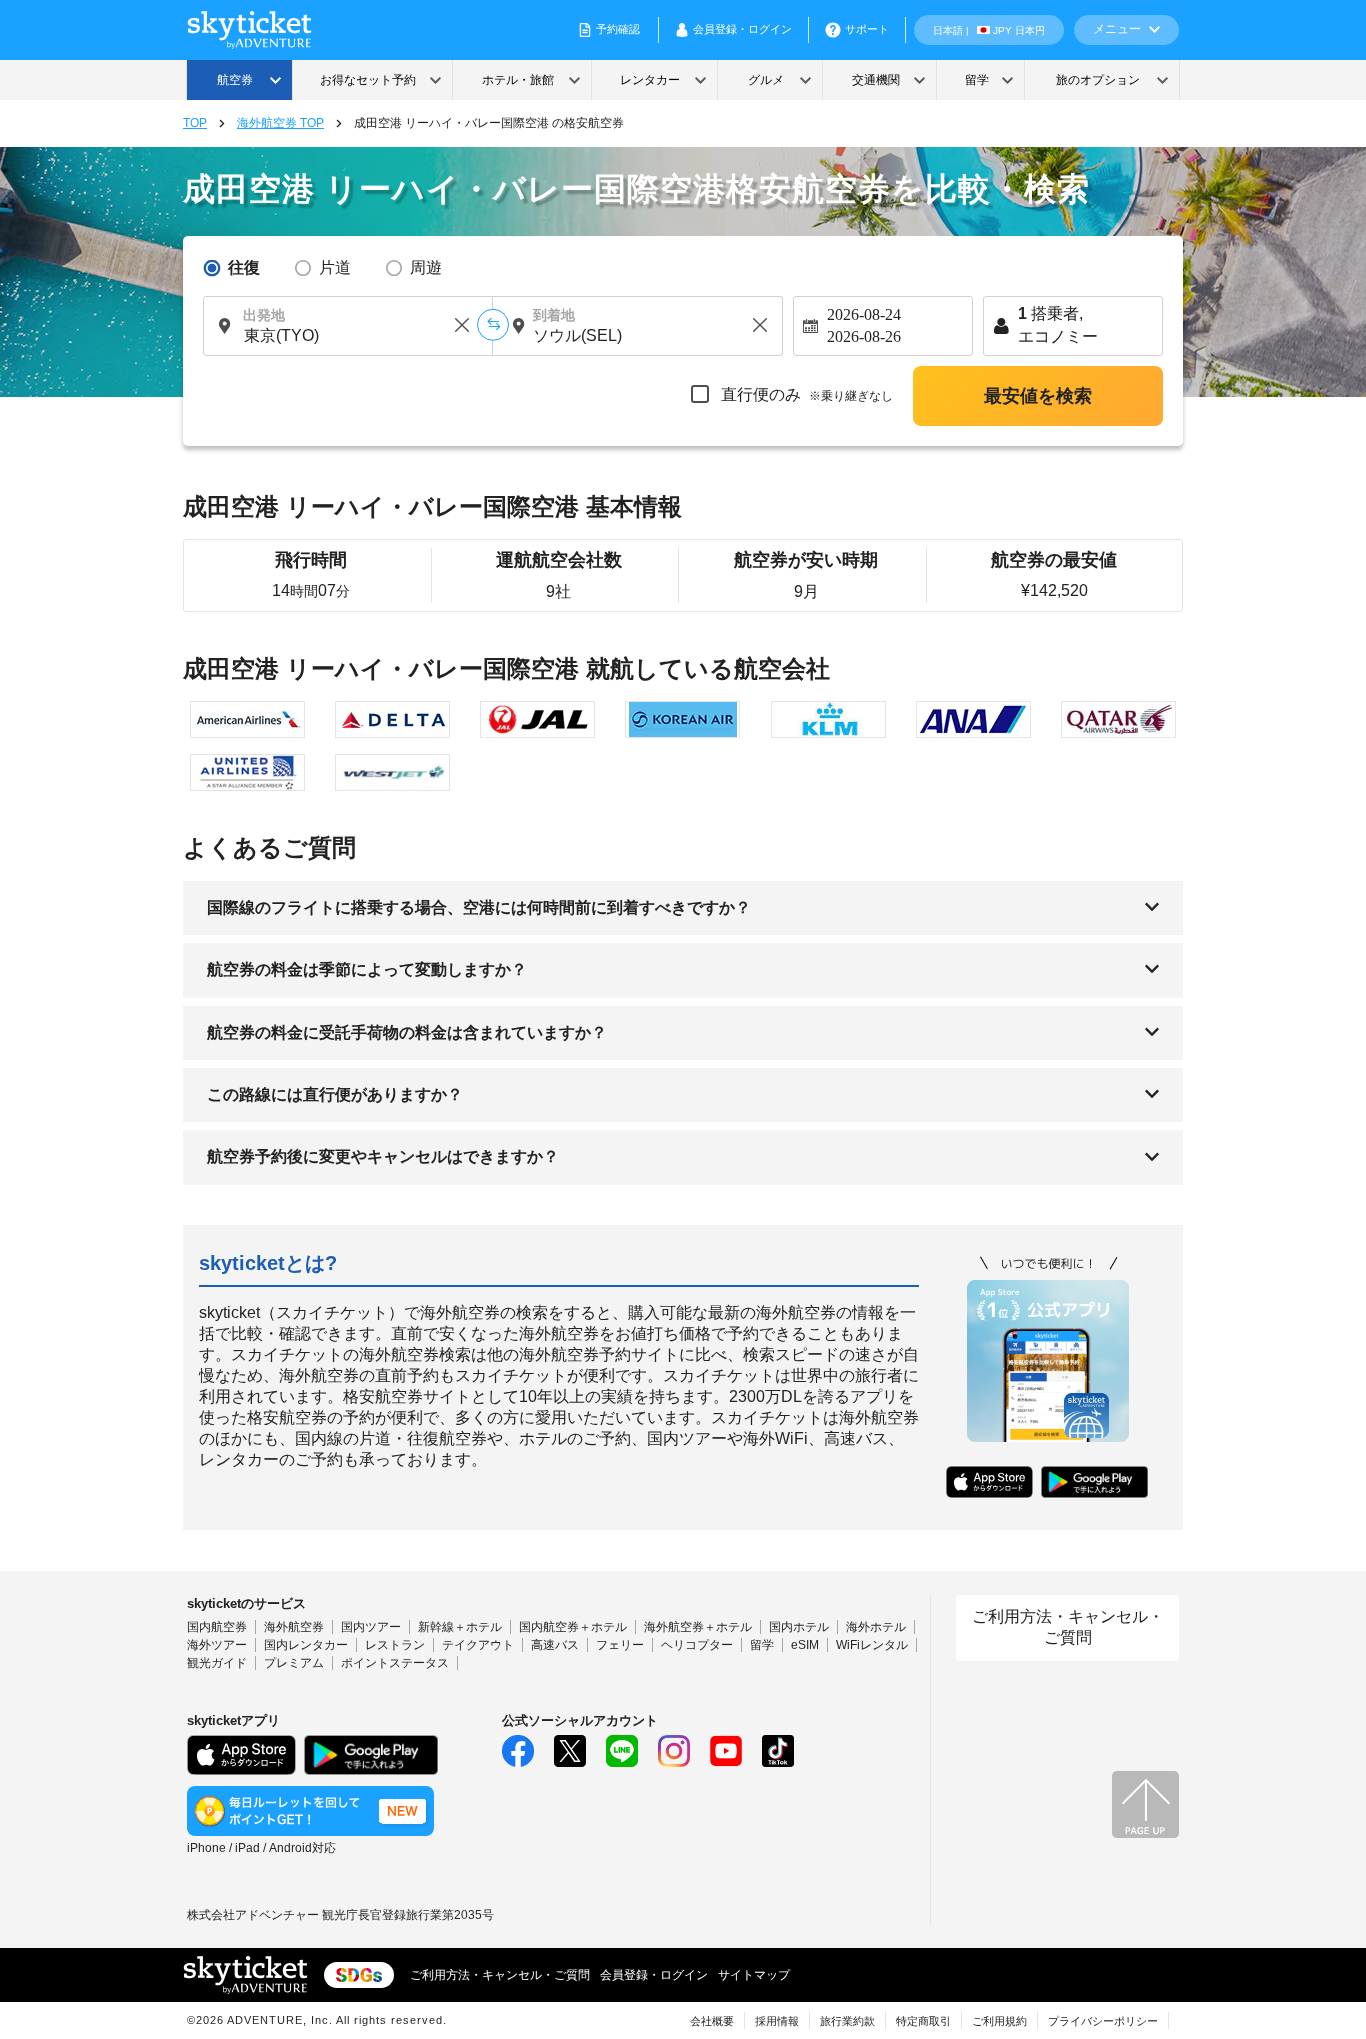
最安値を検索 (1038, 396)
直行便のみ (805, 394)
